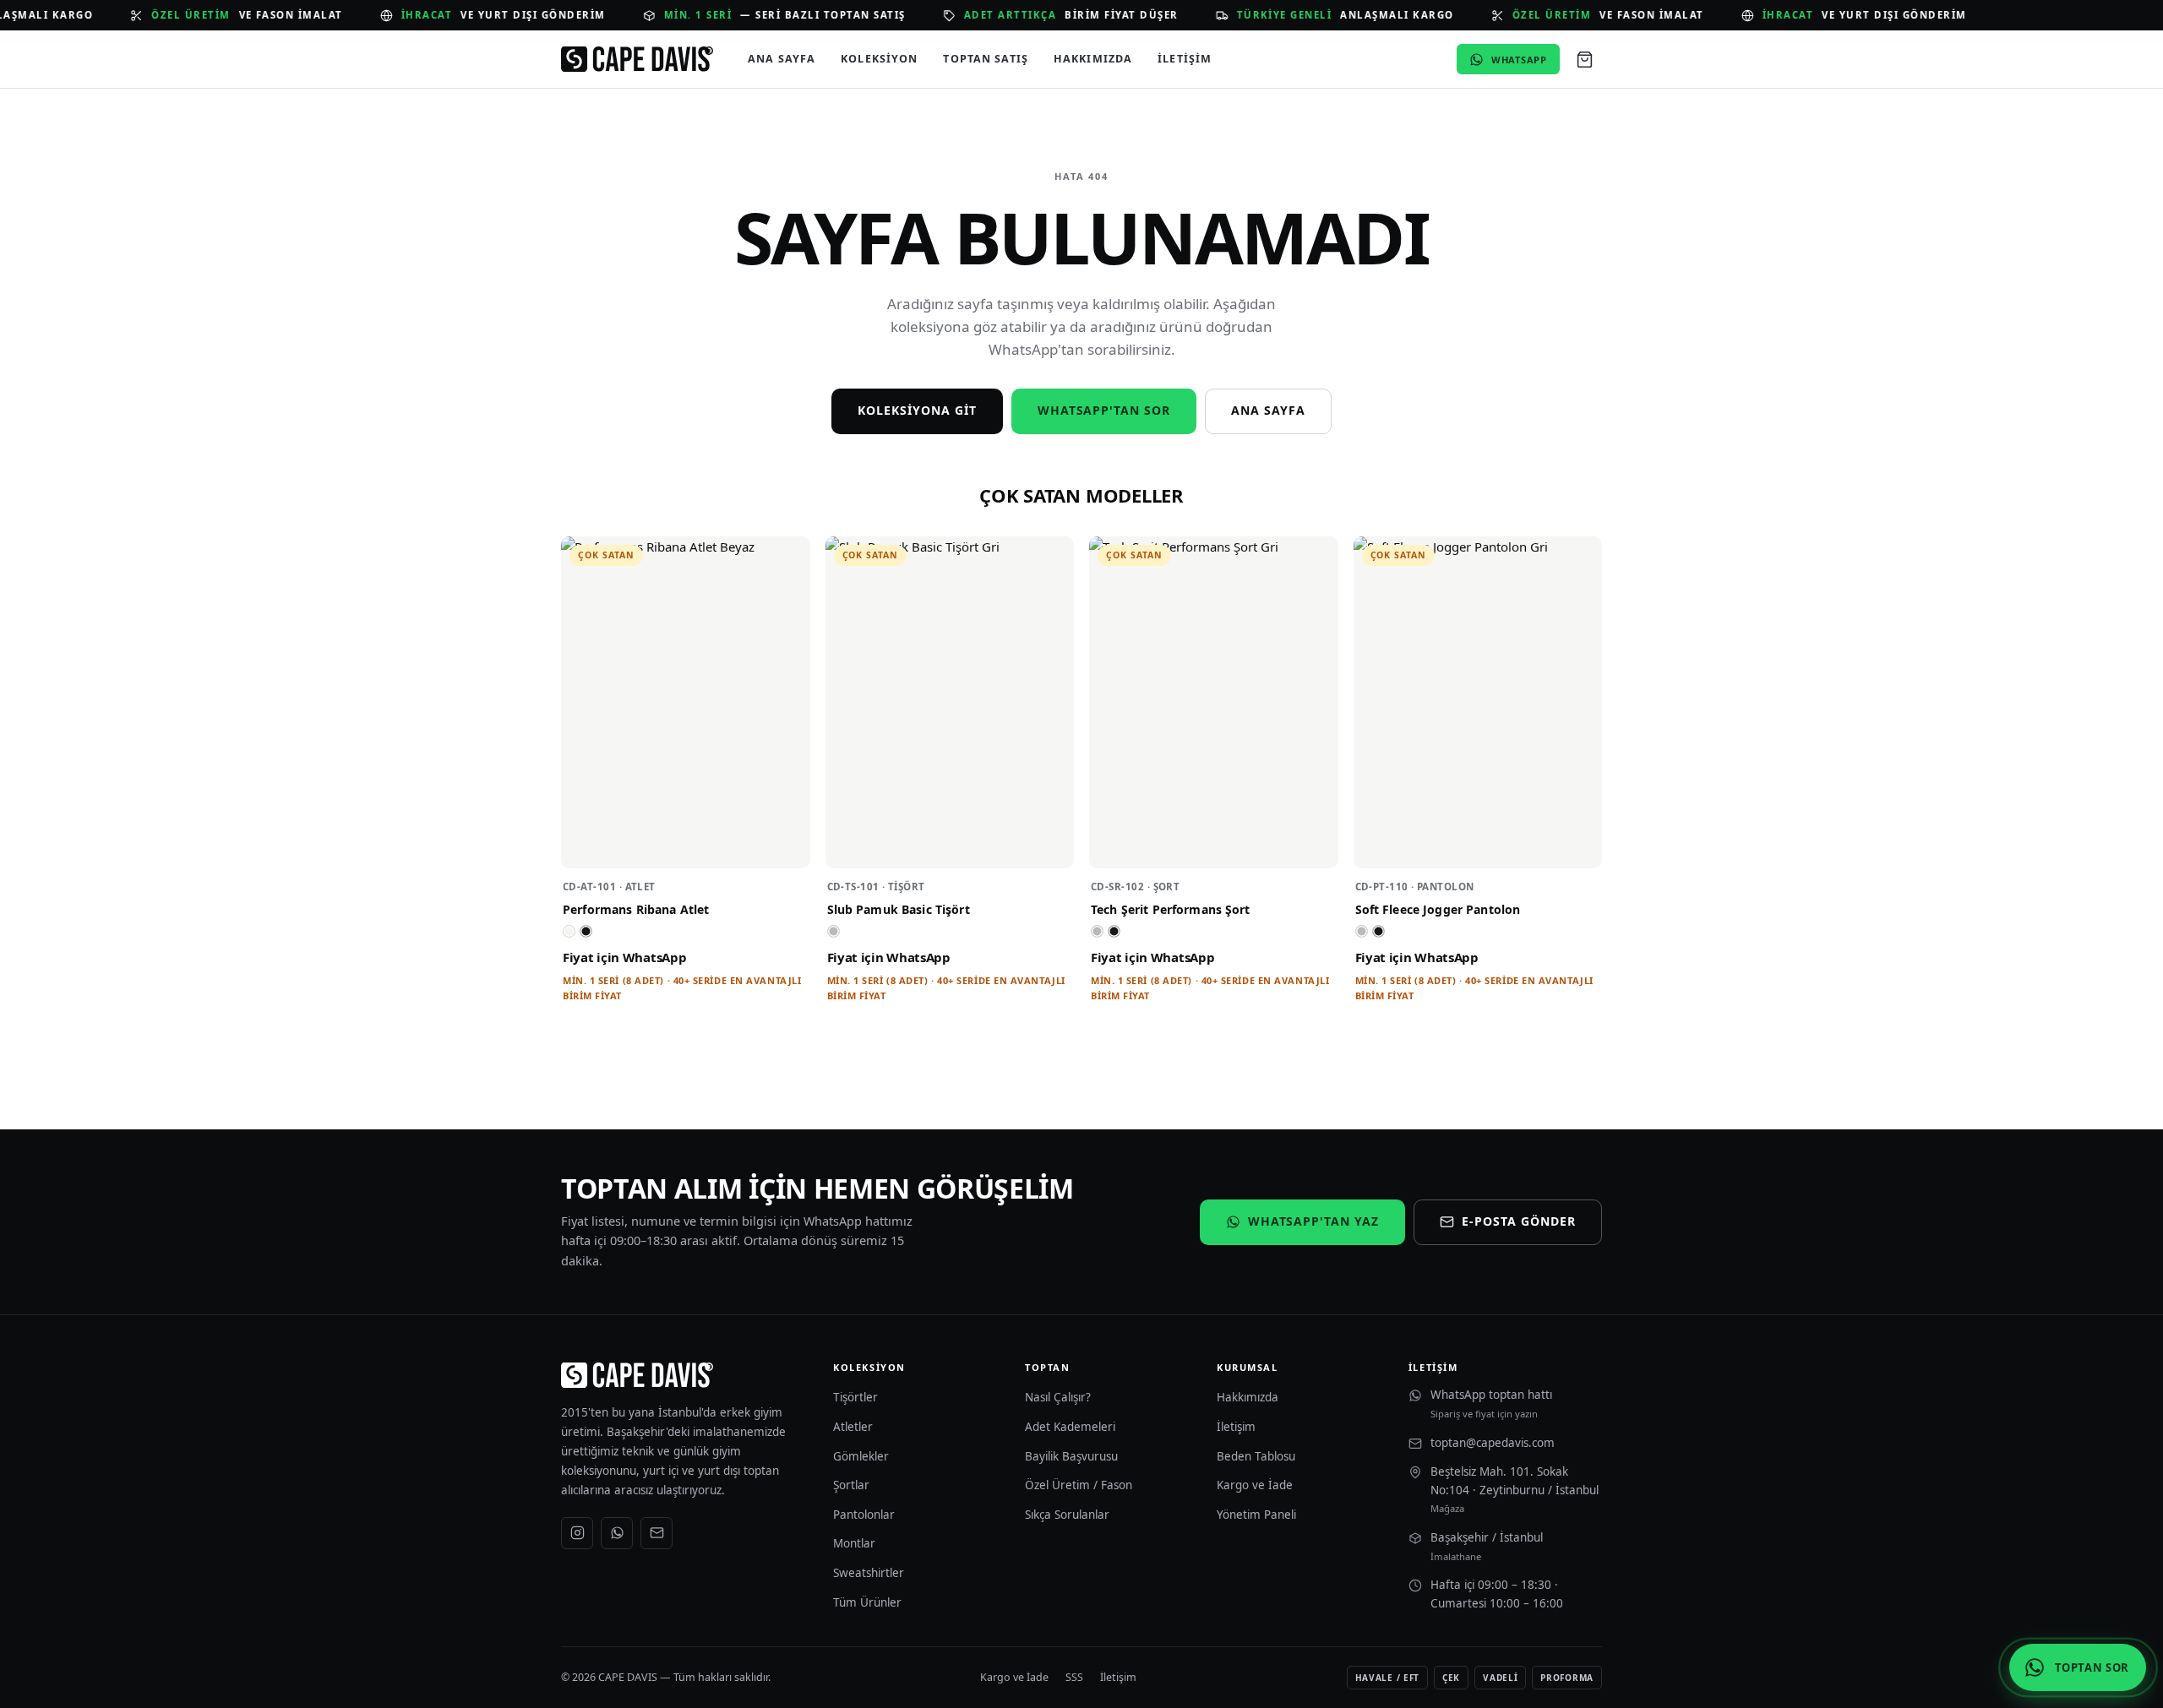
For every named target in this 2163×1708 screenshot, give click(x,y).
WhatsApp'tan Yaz (1314, 1221)
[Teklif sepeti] (1584, 59)
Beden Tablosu (1256, 1456)
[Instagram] (577, 1533)
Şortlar (851, 1485)
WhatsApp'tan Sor (1104, 410)
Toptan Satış (986, 59)
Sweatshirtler (869, 1573)
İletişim (1185, 59)
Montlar (854, 1543)
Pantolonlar (864, 1515)
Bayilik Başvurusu (1071, 1456)
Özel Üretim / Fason (1079, 1485)
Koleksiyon (879, 59)
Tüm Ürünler (867, 1602)
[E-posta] (657, 1533)
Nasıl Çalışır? (1058, 1397)
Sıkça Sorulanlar (1067, 1515)
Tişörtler (855, 1397)
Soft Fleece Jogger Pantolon (1438, 909)
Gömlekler (861, 1456)
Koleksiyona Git (917, 410)
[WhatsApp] (617, 1533)
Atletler (853, 1427)
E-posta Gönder (1519, 1221)
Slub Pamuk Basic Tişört (899, 909)
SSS (1074, 1677)
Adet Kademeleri (1070, 1427)
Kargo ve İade (1255, 1485)
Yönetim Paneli (1256, 1515)
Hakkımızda (1093, 59)
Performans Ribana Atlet (636, 909)
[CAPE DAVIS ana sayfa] (637, 59)
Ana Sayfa (782, 59)
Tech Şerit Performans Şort (1171, 909)
